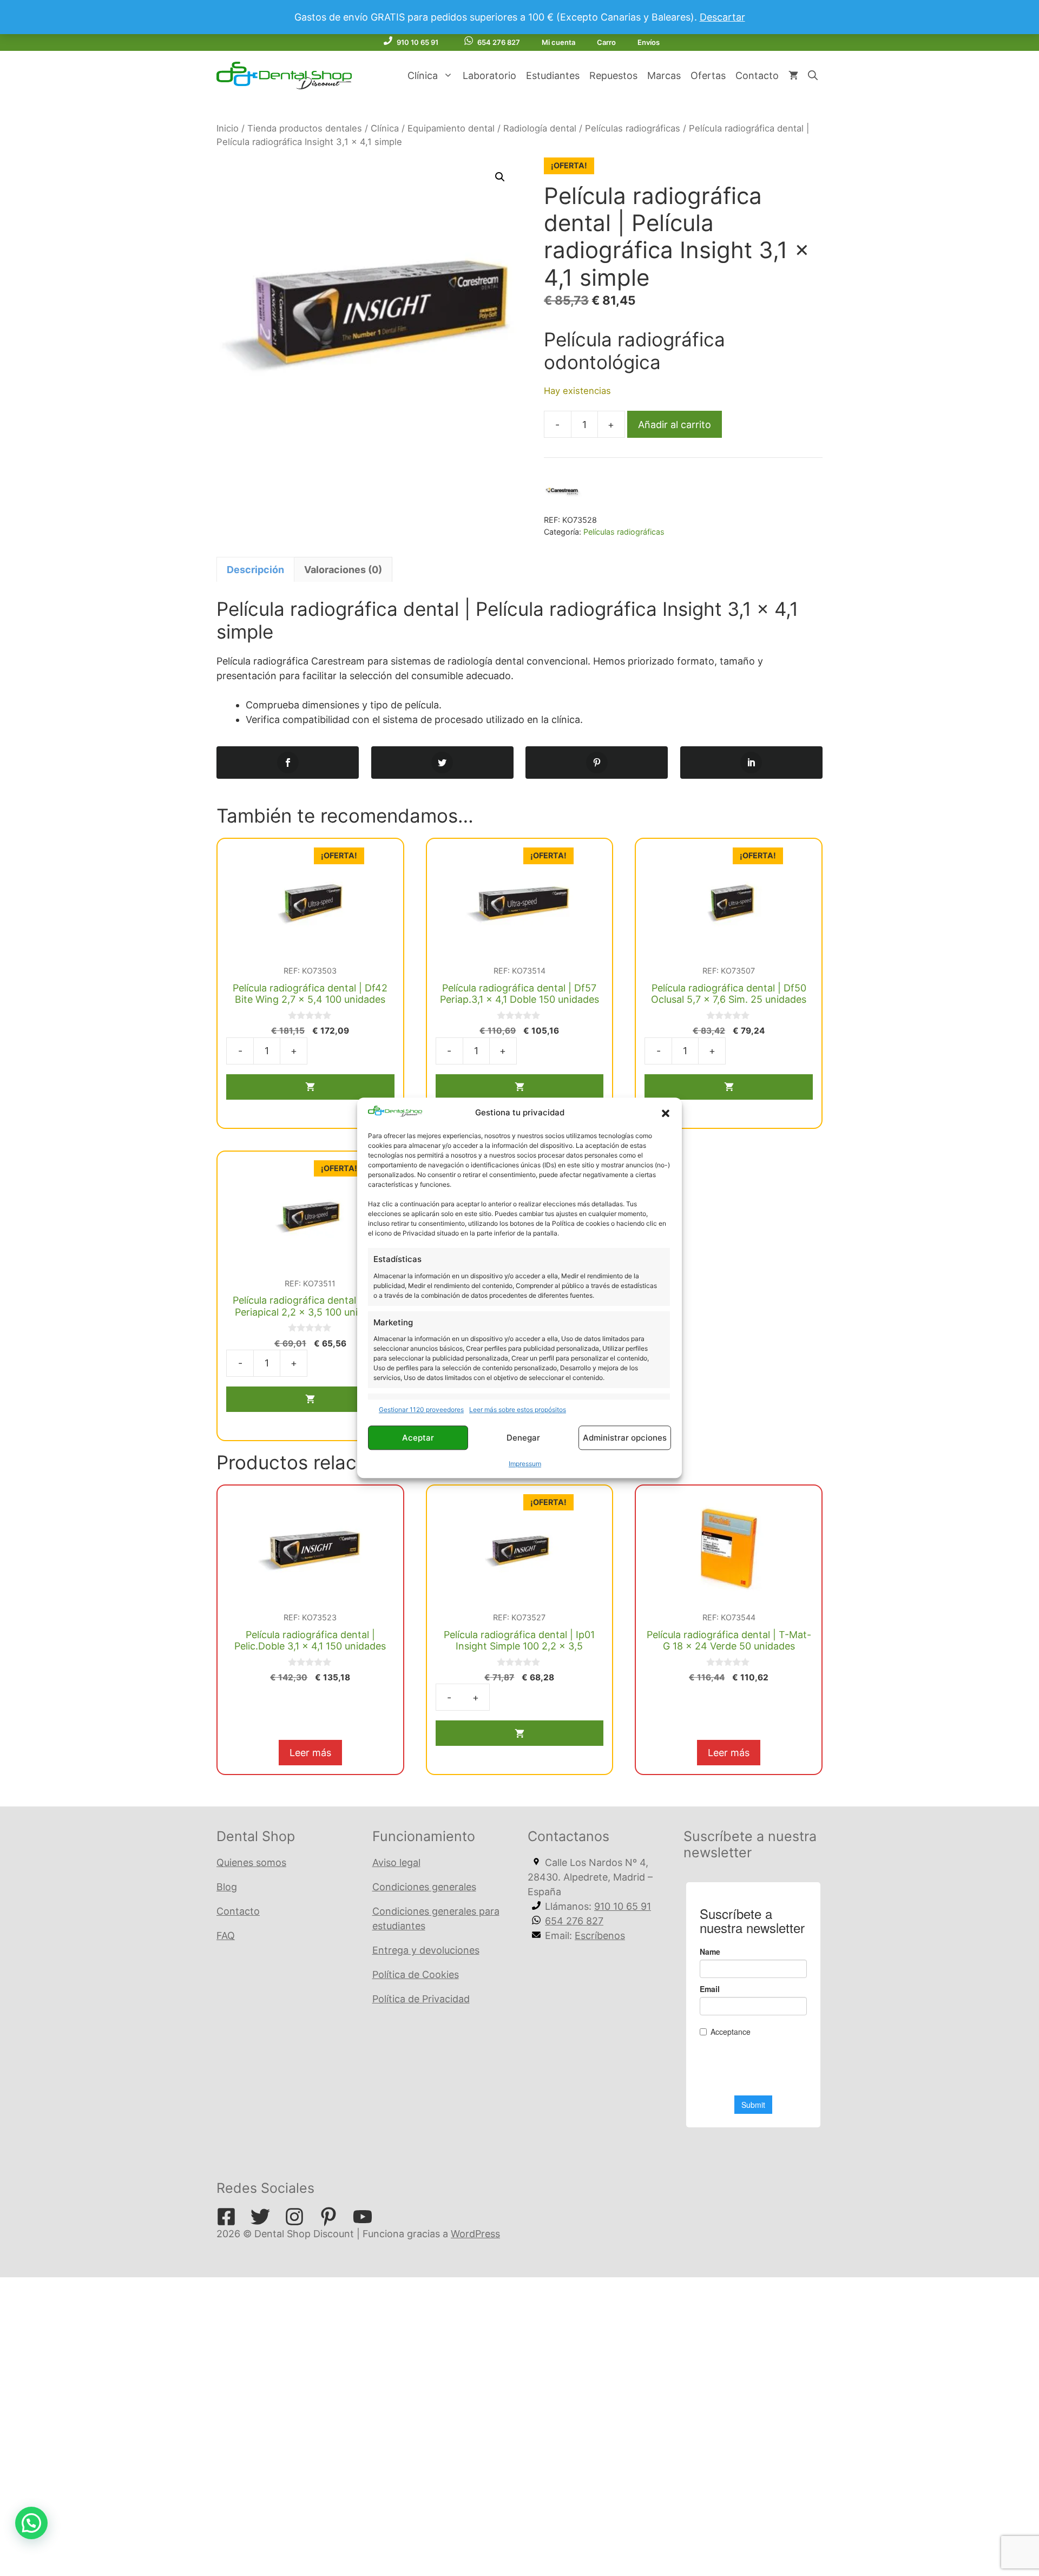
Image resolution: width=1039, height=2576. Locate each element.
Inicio (228, 128)
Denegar (523, 1438)
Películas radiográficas (633, 128)
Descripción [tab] (255, 570)
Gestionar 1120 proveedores (421, 1410)
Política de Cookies (416, 1974)
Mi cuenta (558, 42)
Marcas (664, 75)
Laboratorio (489, 75)
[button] (666, 1113)
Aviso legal (396, 1862)
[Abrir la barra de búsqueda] (813, 76)
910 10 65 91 (417, 42)
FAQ (226, 1936)
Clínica (423, 75)
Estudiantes (553, 75)
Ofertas (708, 75)
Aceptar (418, 1438)
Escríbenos (600, 1936)
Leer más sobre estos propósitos (518, 1410)
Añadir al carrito (675, 425)
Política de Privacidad (421, 1999)
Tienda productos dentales (305, 128)
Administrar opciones (625, 1438)
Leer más (310, 1753)
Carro (606, 42)
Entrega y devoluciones (426, 1950)
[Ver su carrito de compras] (793, 76)
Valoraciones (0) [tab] (343, 570)
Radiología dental (540, 128)
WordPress (475, 2234)
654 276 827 (499, 42)
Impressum (525, 1464)
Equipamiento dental (451, 128)
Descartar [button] (722, 17)
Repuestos (613, 75)
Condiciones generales (424, 1887)
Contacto (757, 75)
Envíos (649, 42)
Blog (227, 1887)
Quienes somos (251, 1862)
